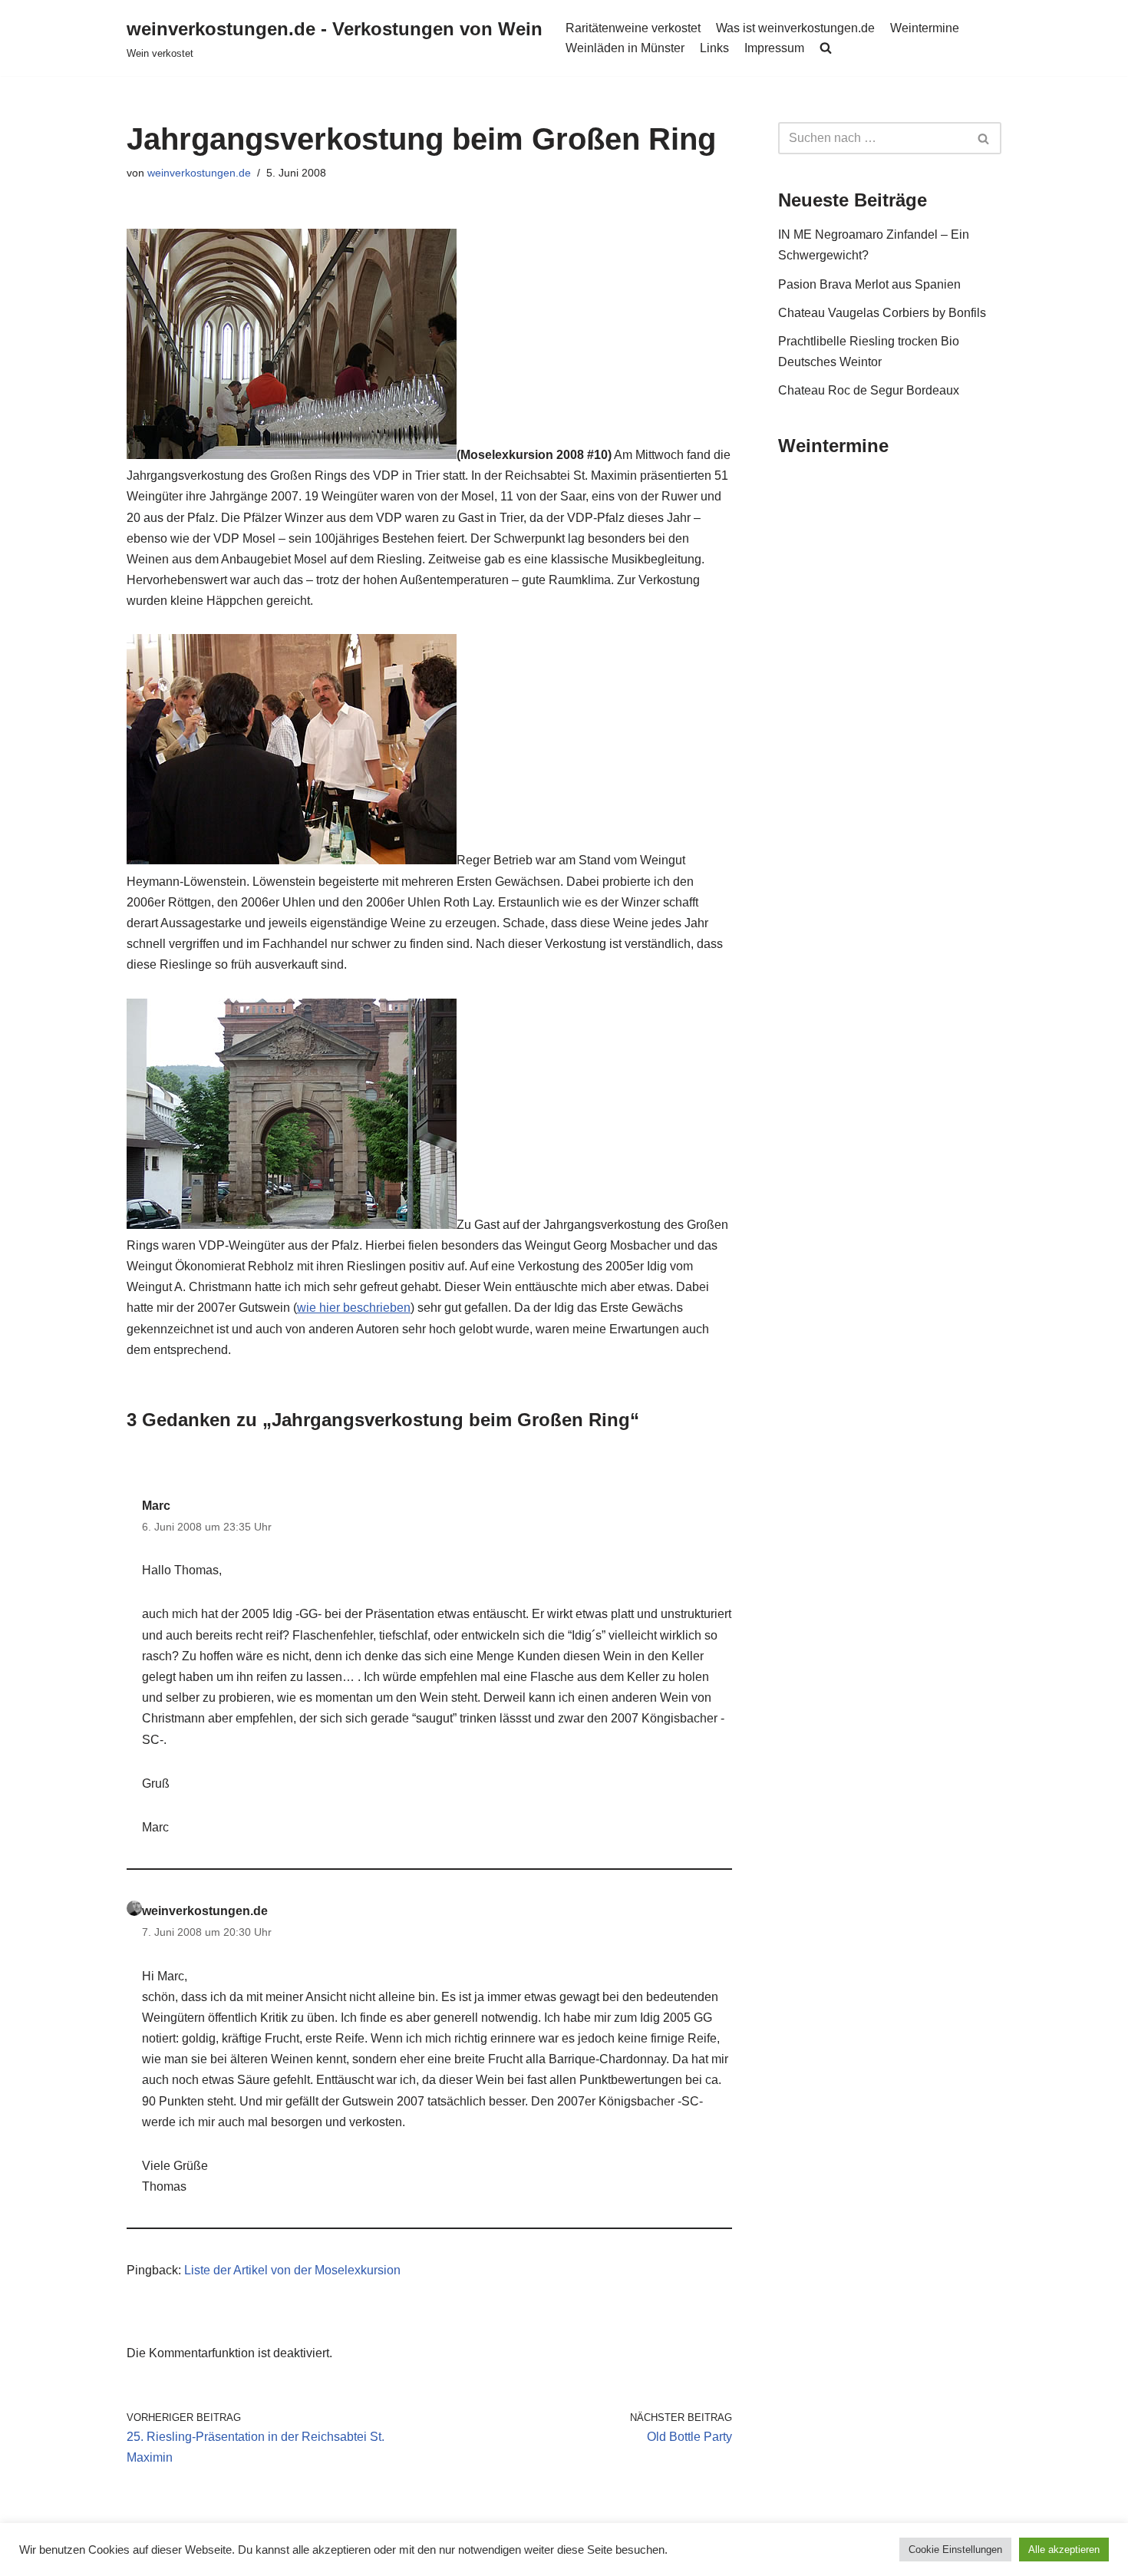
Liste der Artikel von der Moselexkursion (292, 2270)
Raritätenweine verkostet (633, 28)
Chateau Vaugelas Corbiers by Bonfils (882, 313)
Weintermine (925, 28)
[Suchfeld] (984, 138)
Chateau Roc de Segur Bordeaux (869, 390)
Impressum (774, 48)
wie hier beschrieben (354, 1308)
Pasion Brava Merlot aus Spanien (869, 284)
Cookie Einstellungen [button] (955, 2550)
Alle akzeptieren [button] (1064, 2550)
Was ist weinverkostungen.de (795, 28)
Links (714, 48)
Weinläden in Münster (625, 48)
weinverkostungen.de (199, 173)
